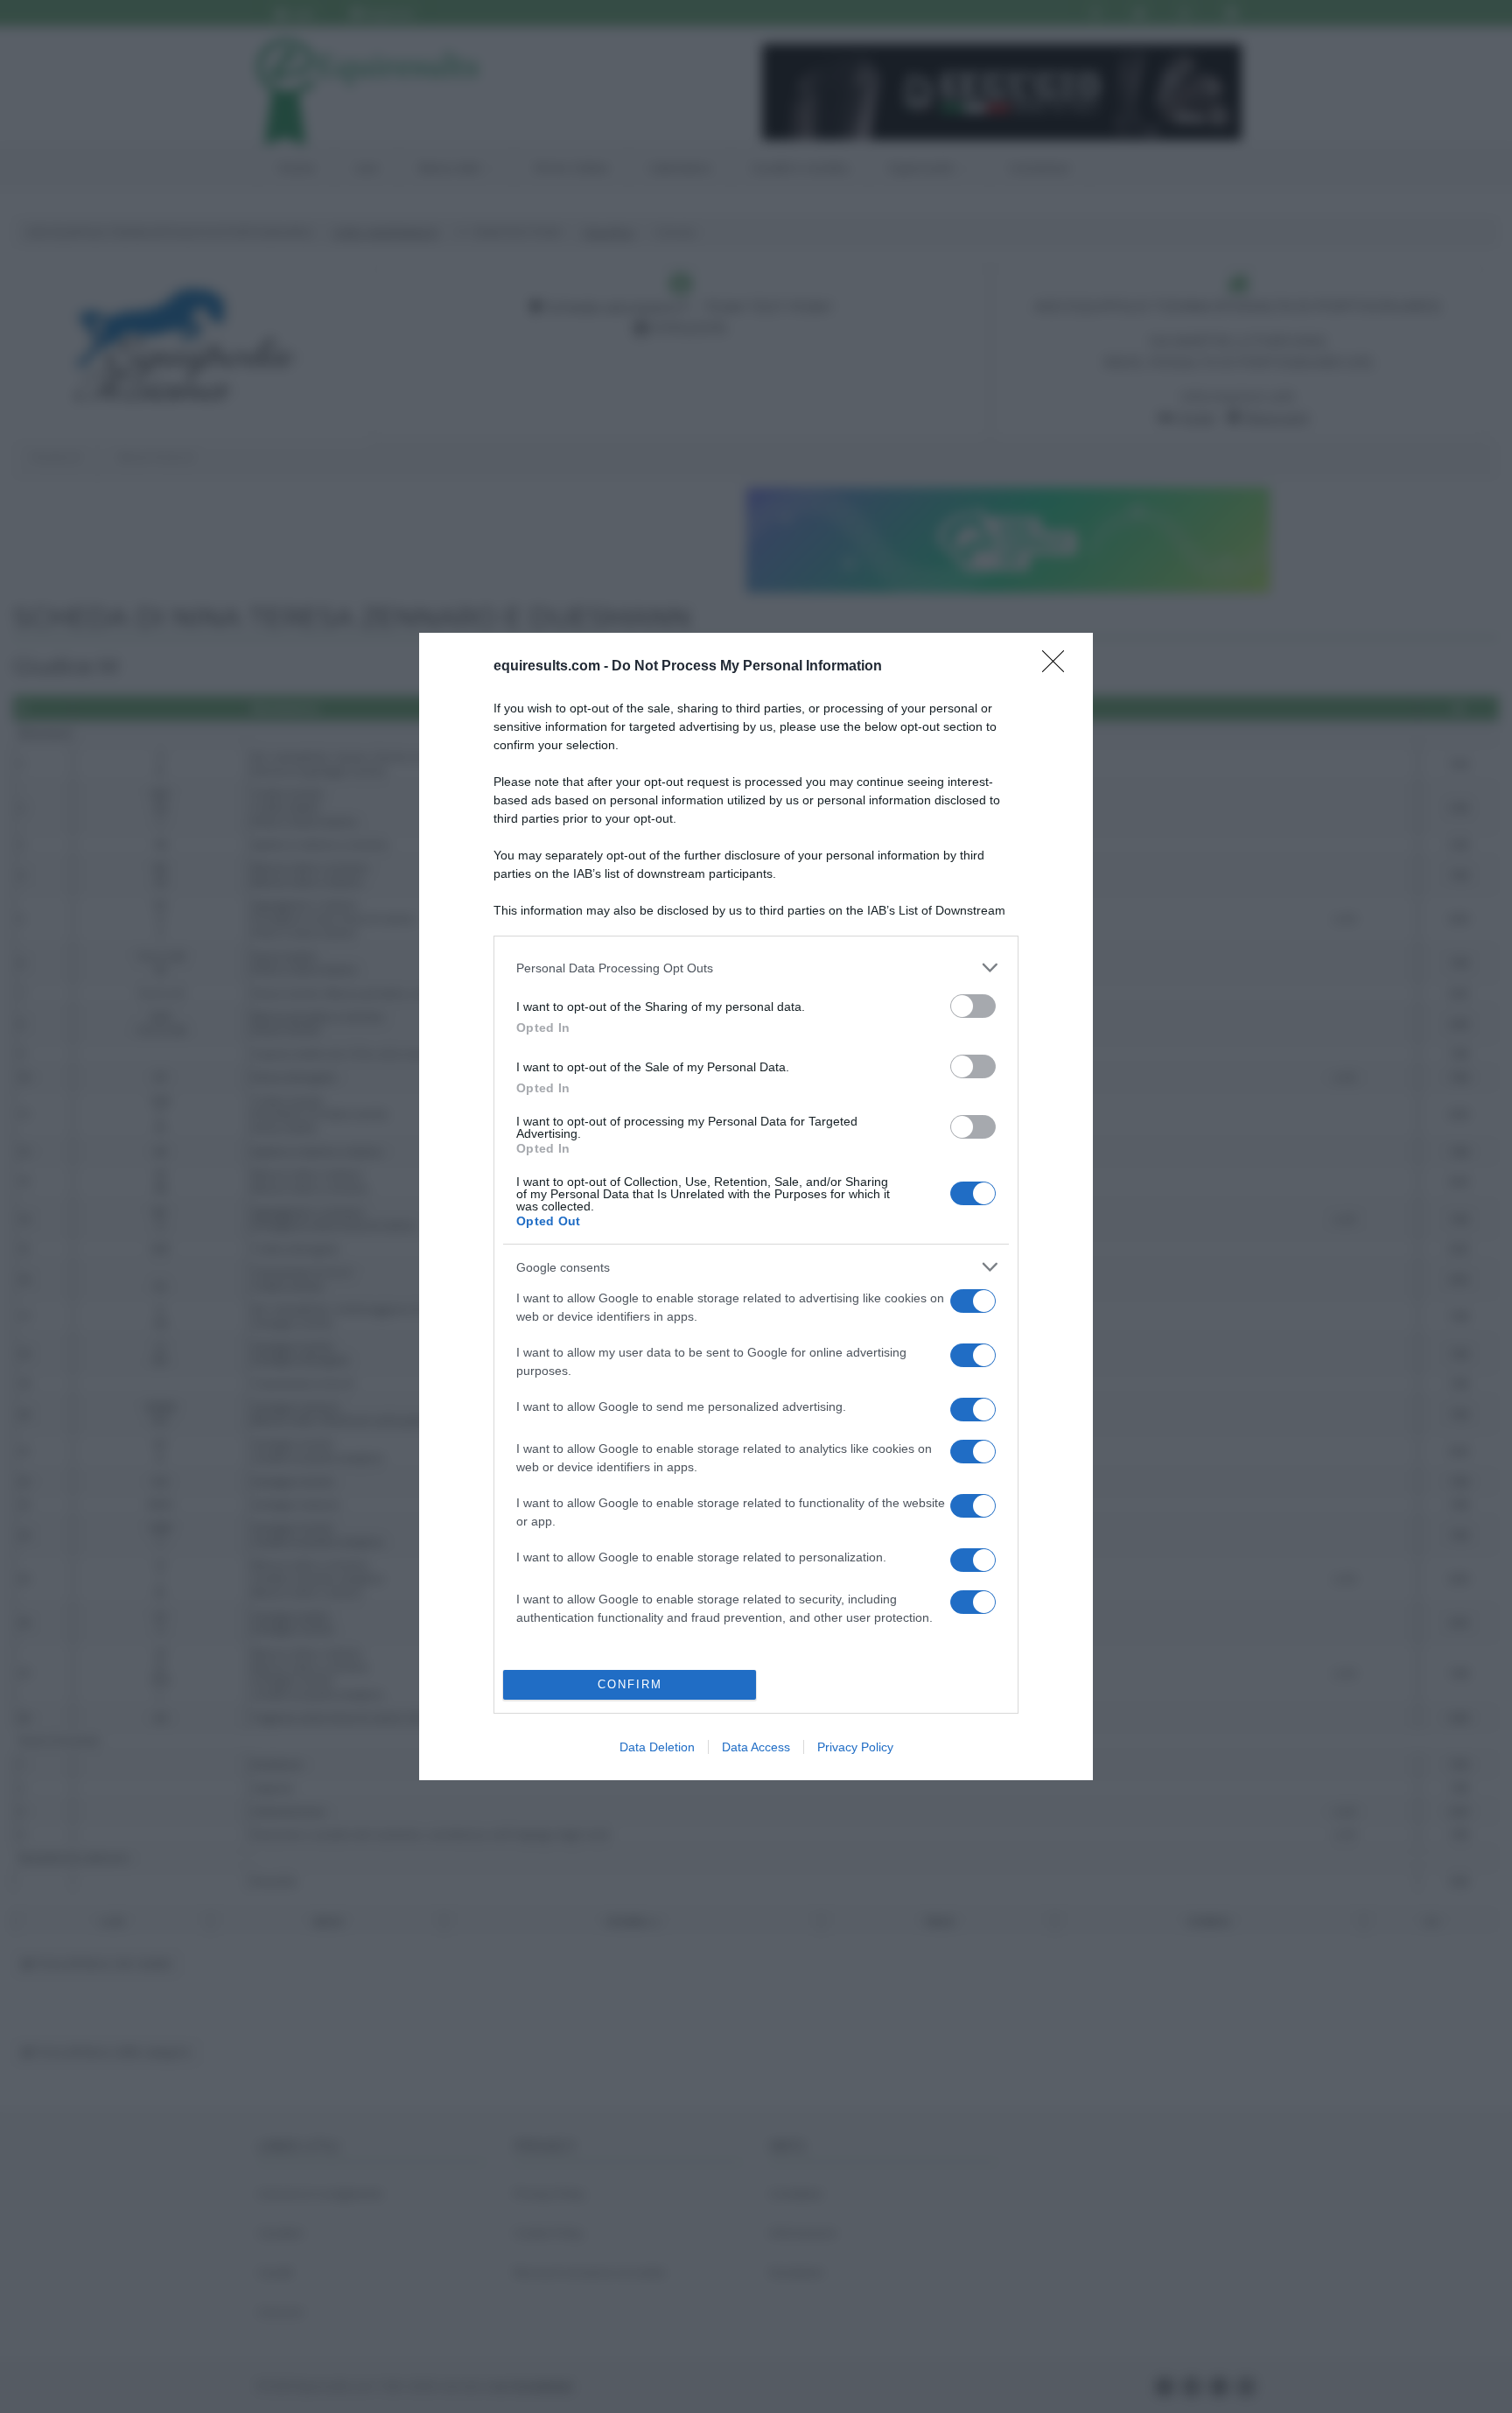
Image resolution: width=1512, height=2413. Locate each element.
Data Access (756, 1747)
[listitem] (756, 968)
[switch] (973, 1006)
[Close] (1059, 667)
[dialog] (756, 1206)
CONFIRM (630, 1684)
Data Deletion (657, 1747)
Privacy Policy (855, 1747)
